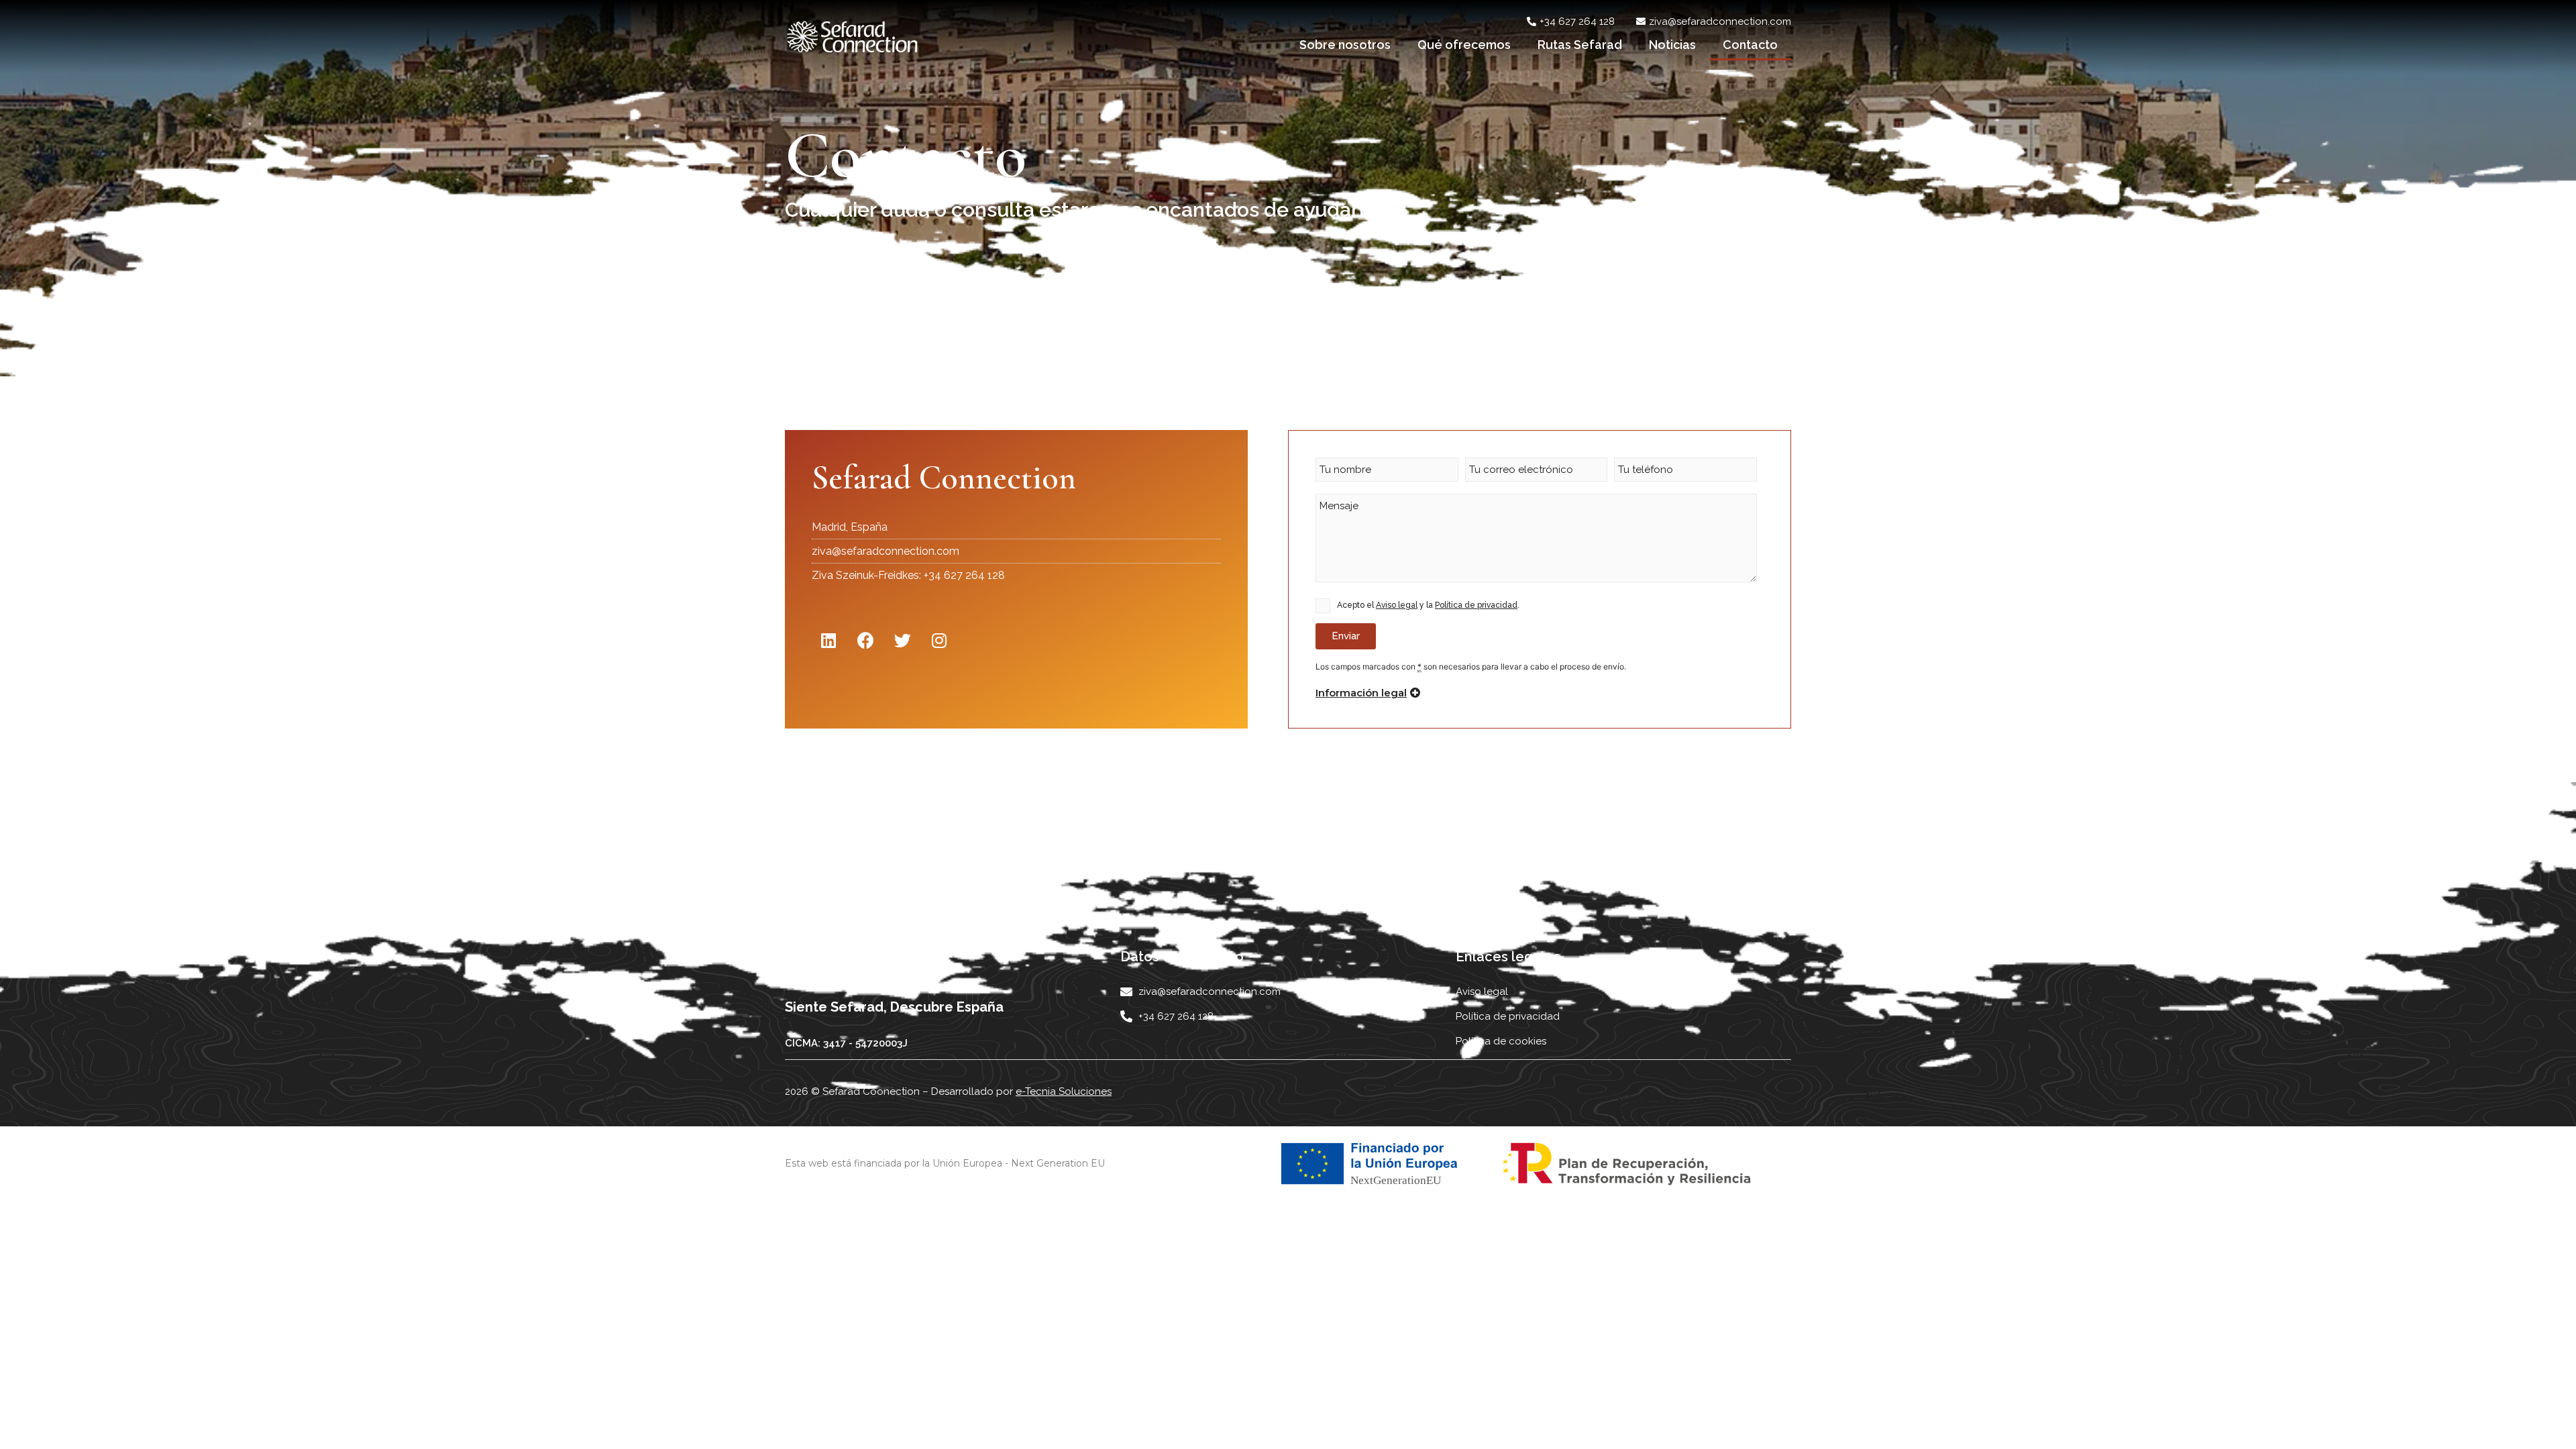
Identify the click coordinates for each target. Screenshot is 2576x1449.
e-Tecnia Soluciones (1064, 1091)
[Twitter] (902, 641)
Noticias (1672, 45)
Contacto (1750, 45)
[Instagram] (939, 641)
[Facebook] (865, 641)
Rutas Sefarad (1580, 45)
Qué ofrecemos (1464, 45)
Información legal (1361, 693)
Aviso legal (1397, 605)
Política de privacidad (1476, 605)
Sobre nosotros (1345, 45)
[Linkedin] (828, 641)
